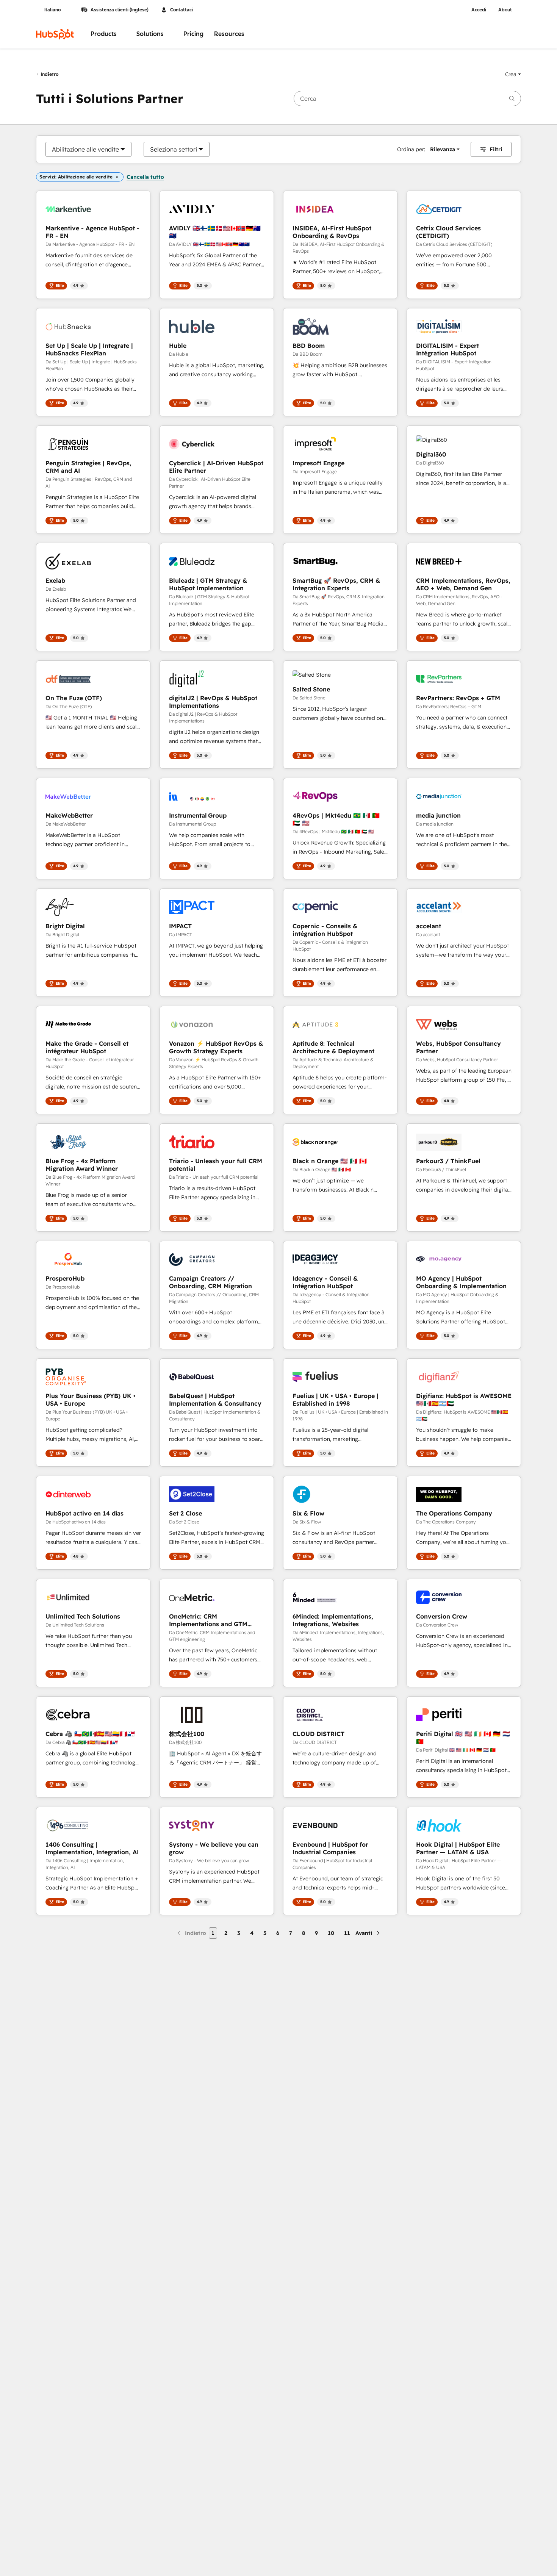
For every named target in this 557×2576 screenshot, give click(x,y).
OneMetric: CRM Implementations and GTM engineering (208, 1620)
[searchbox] (407, 99)
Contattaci (181, 10)
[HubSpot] (55, 34)
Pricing (193, 34)
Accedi (479, 10)
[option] (85, 149)
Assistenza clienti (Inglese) (120, 10)
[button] (513, 74)
